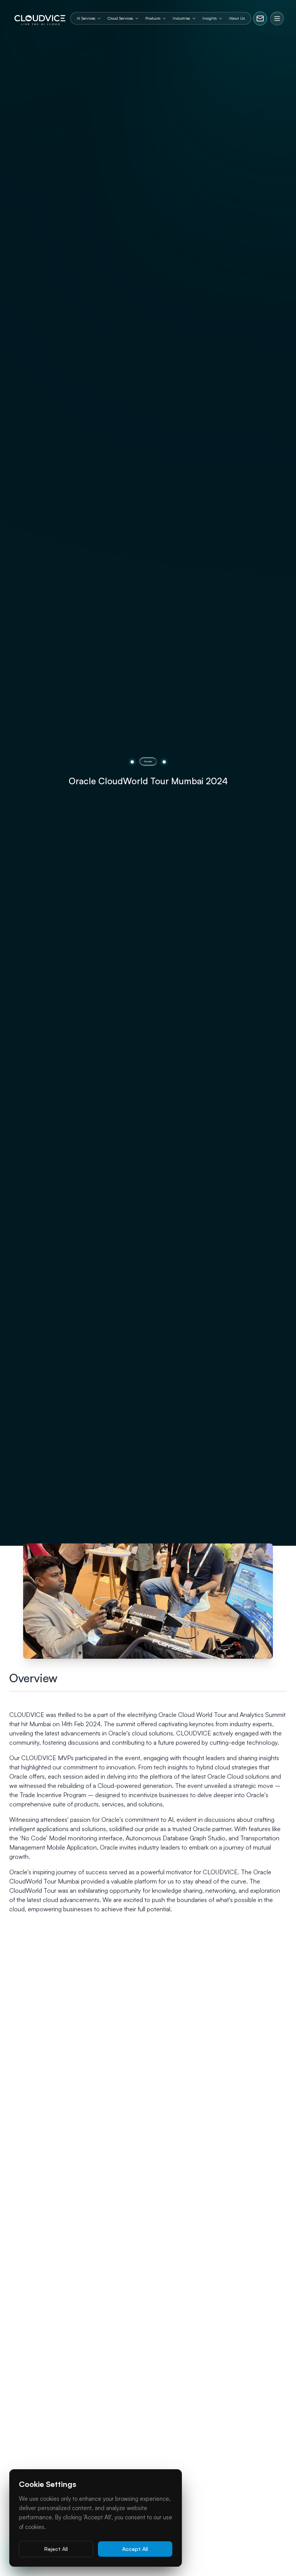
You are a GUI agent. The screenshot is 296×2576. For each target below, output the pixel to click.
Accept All (135, 2549)
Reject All (56, 2549)
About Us (237, 18)
